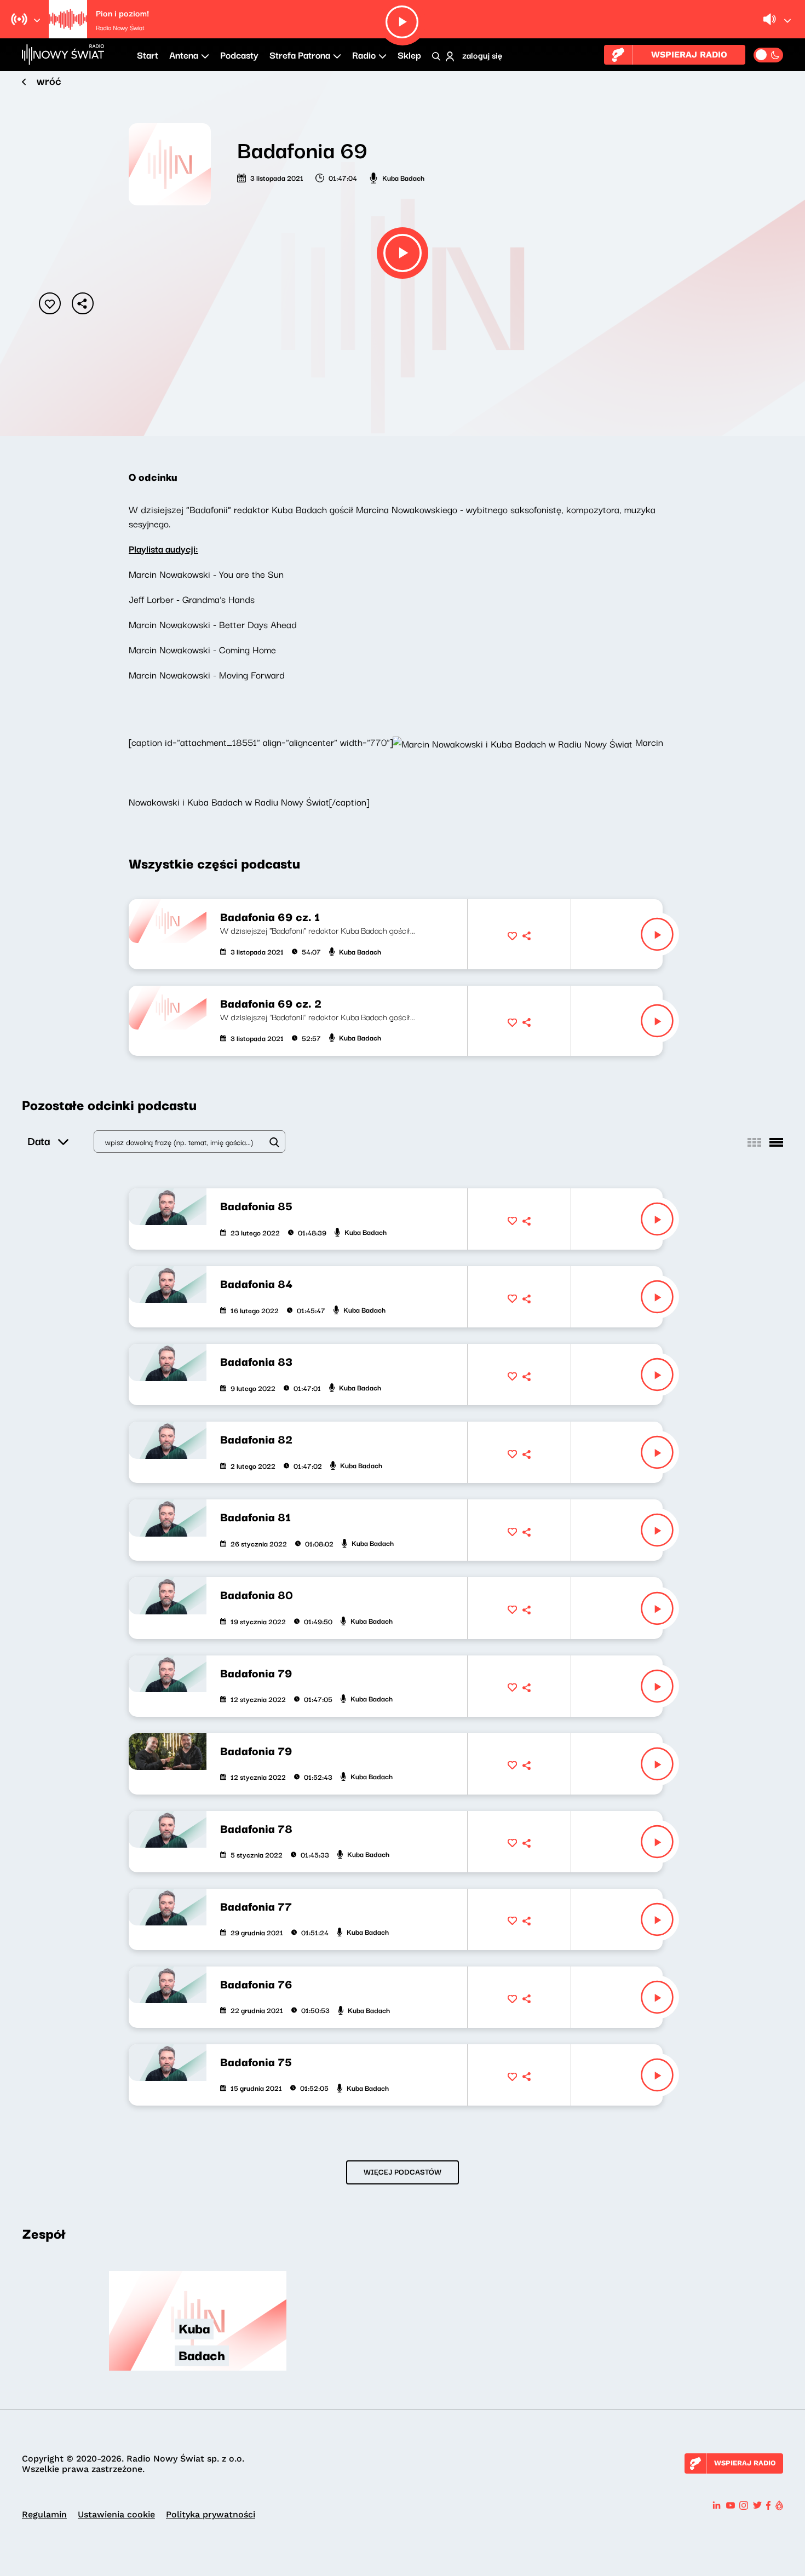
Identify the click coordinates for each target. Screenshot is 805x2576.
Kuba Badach (403, 177)
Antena (184, 54)
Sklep (409, 54)
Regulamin (44, 2514)
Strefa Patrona (300, 54)
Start (148, 54)
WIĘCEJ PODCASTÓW (403, 2171)
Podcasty (239, 54)
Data (39, 1140)
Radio (364, 54)
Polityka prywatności (211, 2514)
